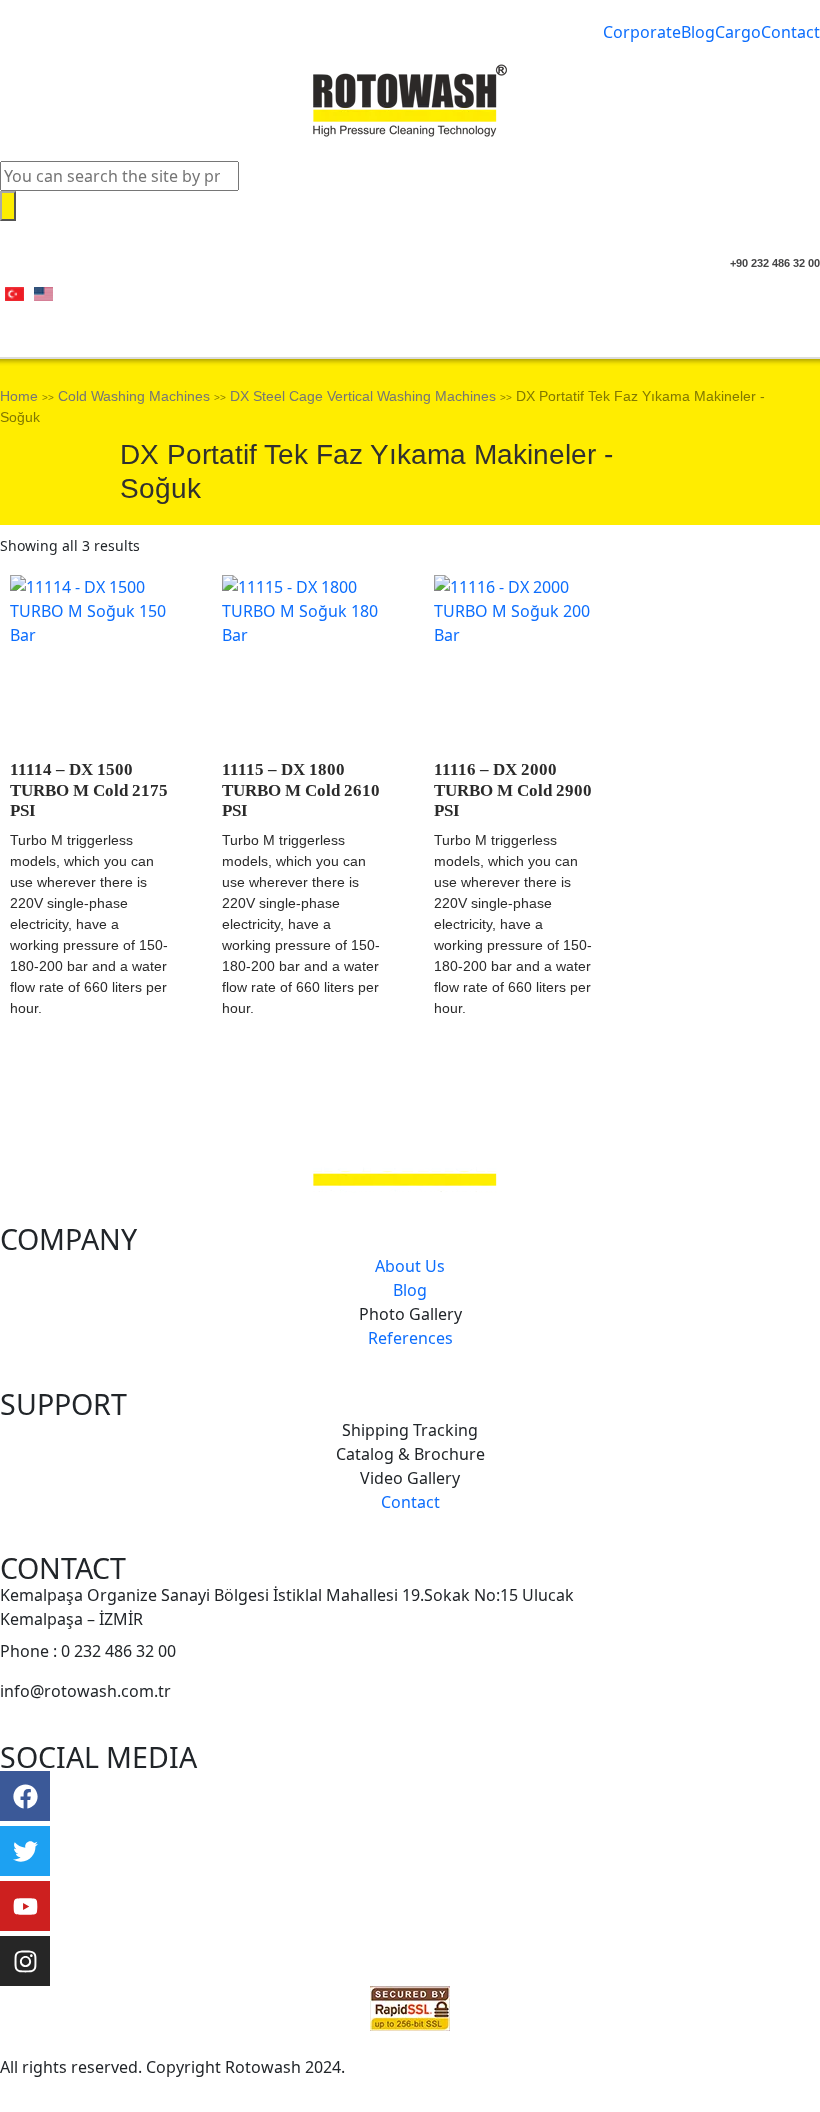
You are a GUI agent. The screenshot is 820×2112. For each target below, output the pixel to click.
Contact (790, 32)
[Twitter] (25, 1851)
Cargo (738, 32)
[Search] (8, 206)
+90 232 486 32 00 (775, 263)
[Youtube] (25, 1906)
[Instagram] (25, 1961)
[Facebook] (25, 1796)
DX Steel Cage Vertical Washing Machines (363, 396)
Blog (698, 32)
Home (19, 396)
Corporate (642, 32)
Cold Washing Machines (134, 396)
